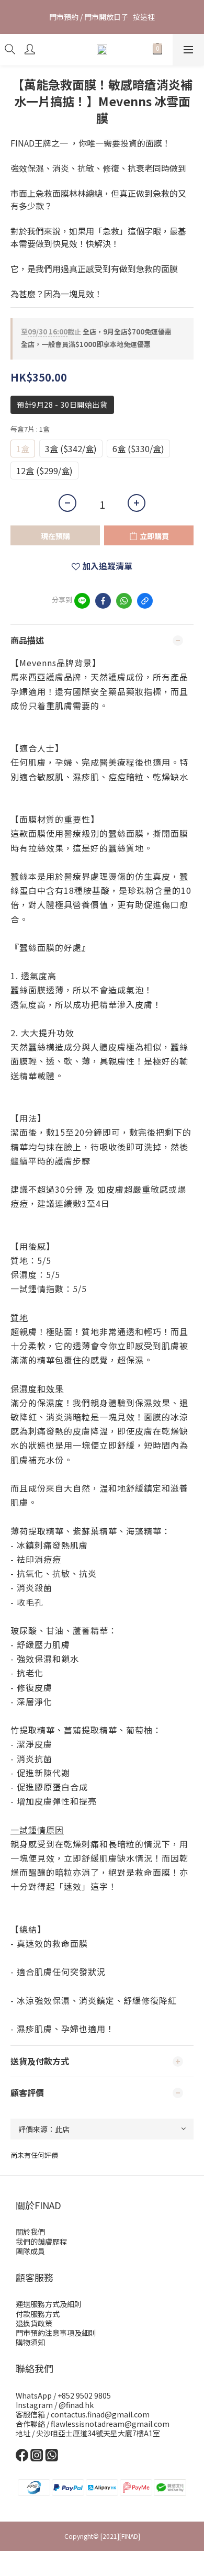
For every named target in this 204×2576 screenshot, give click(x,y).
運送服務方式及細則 (49, 2304)
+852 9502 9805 (84, 2395)
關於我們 (30, 2232)
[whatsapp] (124, 601)
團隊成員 (30, 2251)
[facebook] (103, 601)
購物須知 (30, 2342)
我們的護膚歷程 (41, 2242)
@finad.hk (76, 2405)
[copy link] (145, 601)
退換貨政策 (34, 2323)
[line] (82, 601)
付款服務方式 (38, 2314)
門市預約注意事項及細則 (56, 2333)
